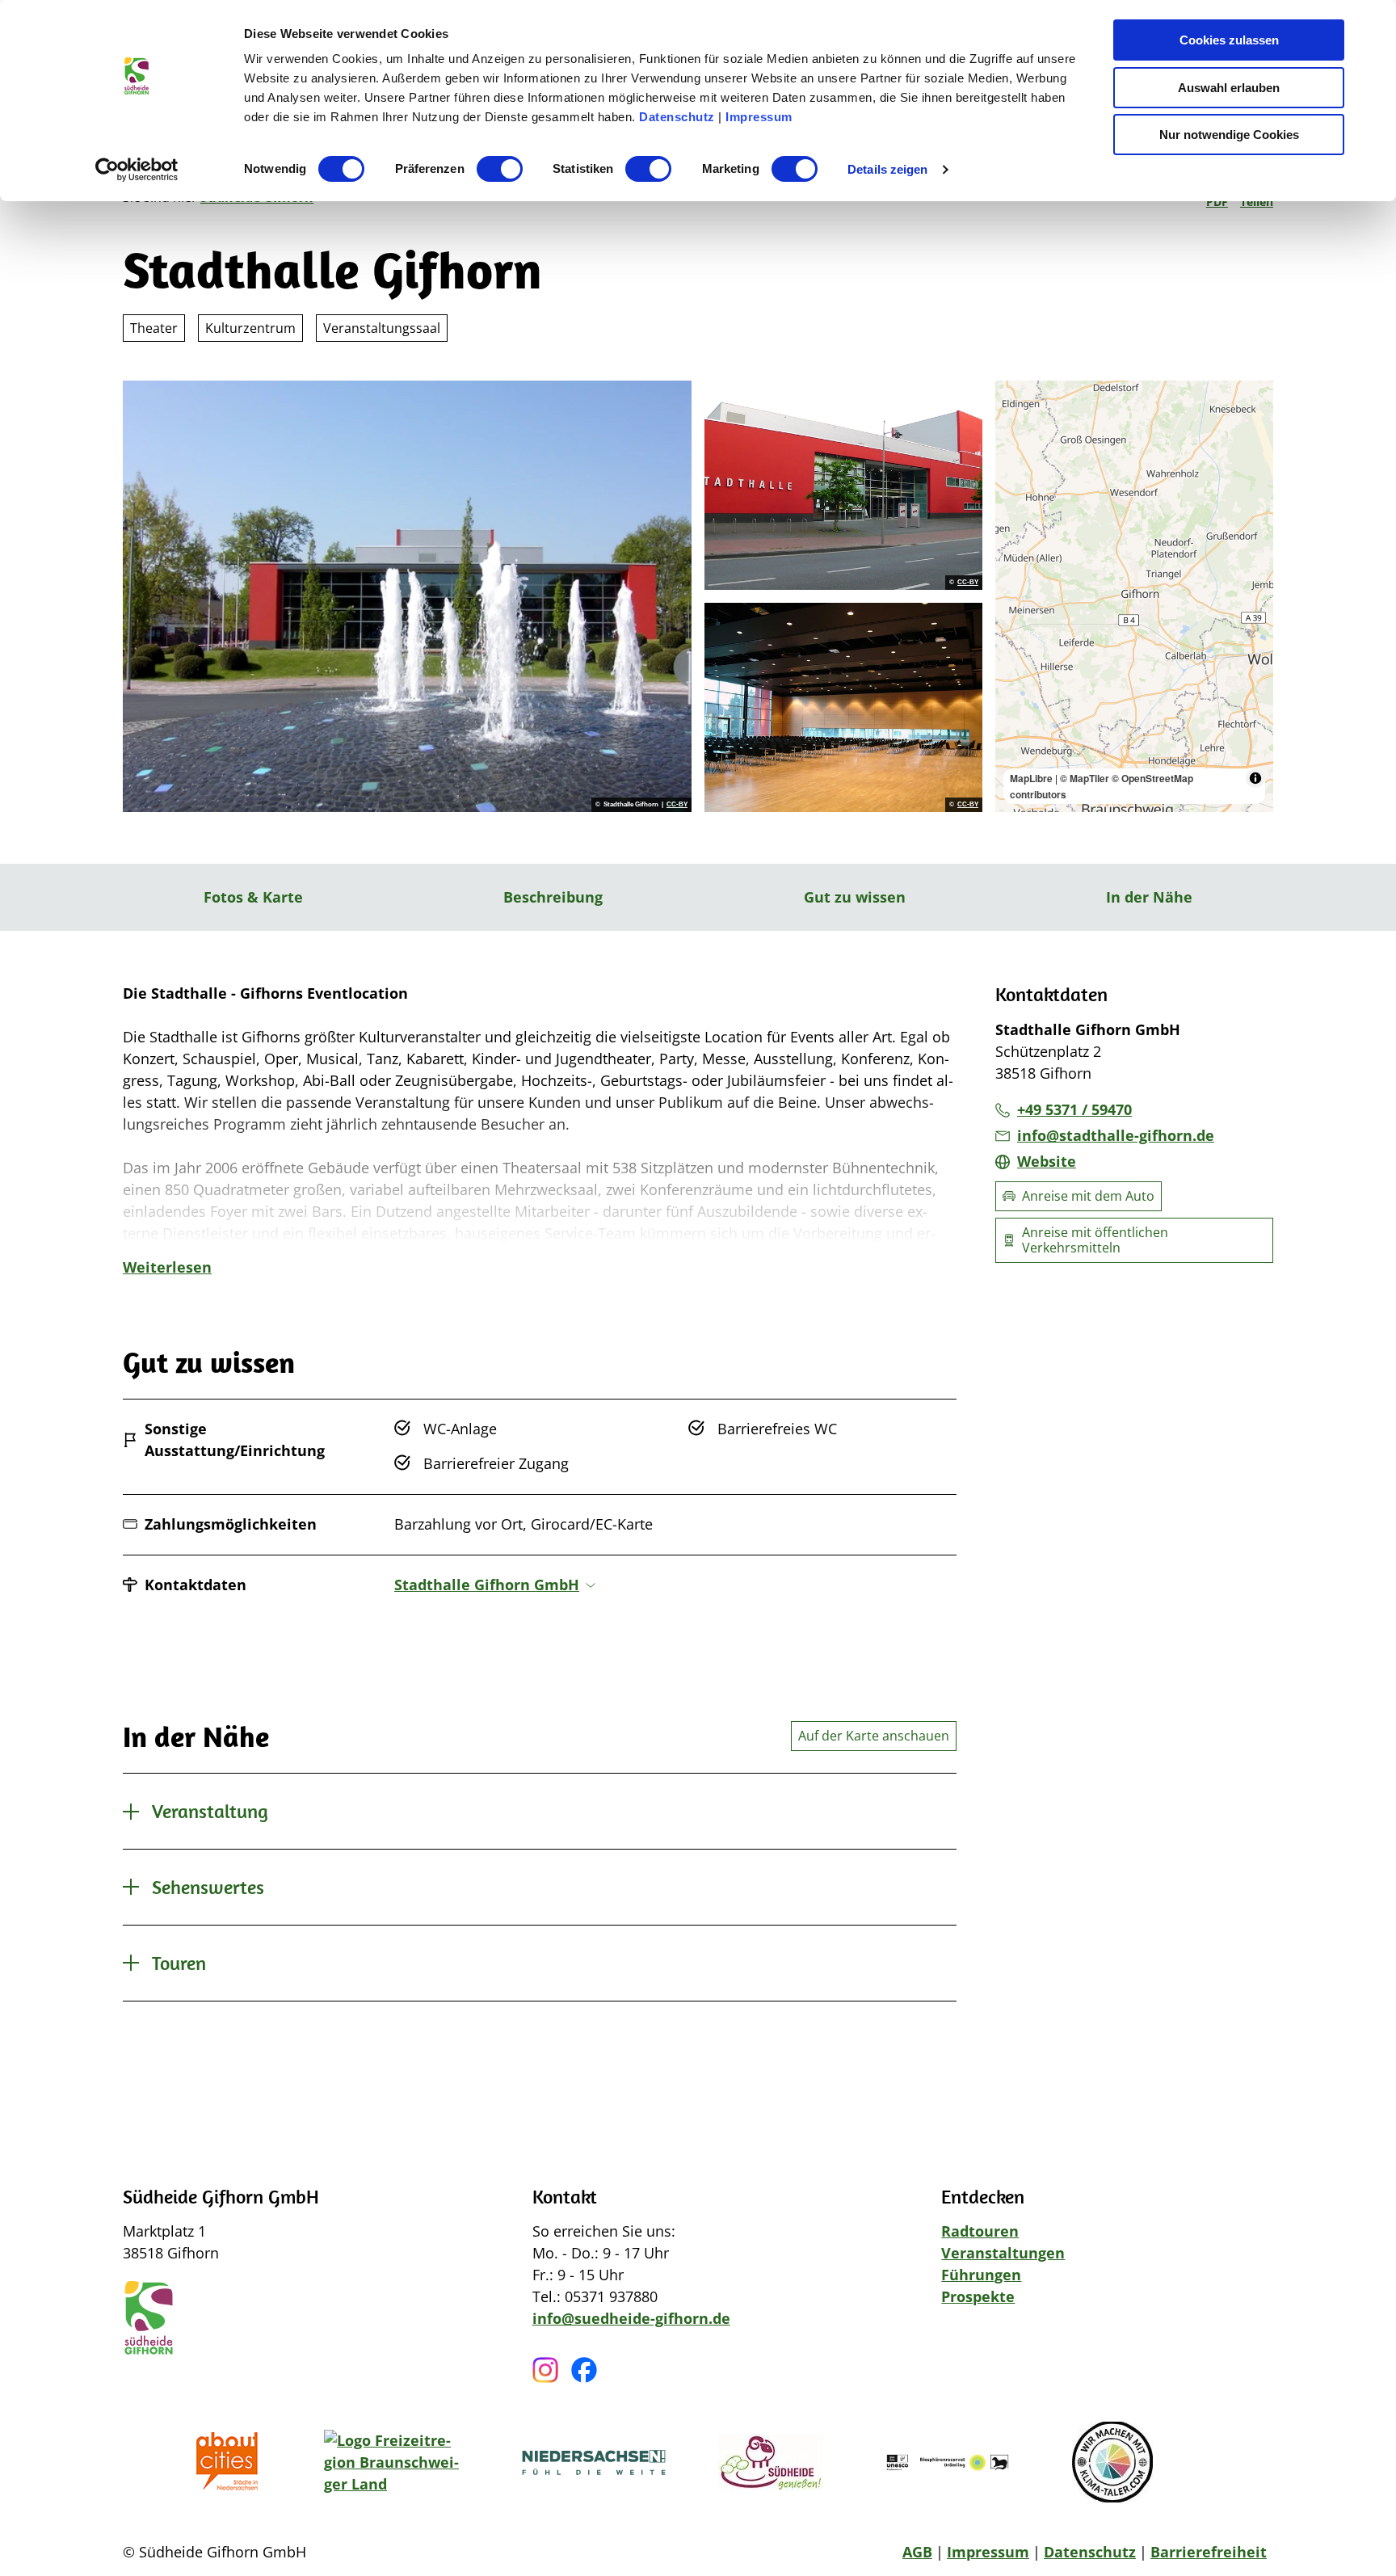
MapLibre (1031, 778)
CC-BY (677, 805)
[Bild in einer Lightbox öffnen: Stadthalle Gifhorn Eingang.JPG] (843, 485)
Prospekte (978, 2296)
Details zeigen (887, 169)
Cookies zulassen (1229, 40)
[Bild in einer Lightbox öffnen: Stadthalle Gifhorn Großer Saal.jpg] (843, 707)
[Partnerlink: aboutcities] (232, 2462)
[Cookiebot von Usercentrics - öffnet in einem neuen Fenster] (137, 170)
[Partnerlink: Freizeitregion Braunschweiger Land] (397, 2462)
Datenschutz (677, 117)
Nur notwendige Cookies (1229, 135)
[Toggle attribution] (1255, 778)
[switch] (500, 169)
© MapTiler (1085, 778)
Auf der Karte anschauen (874, 1736)
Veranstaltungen (1003, 2253)
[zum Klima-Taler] (1112, 2462)
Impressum (759, 117)
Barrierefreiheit (1209, 2552)
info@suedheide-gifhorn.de (631, 2318)
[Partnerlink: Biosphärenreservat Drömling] (948, 2462)
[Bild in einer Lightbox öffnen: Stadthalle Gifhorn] (407, 596)
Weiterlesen (167, 1267)
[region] (1134, 596)
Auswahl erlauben (1229, 88)
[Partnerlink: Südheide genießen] (771, 2462)
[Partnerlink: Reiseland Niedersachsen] (594, 2462)
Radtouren (980, 2231)
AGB (917, 2552)
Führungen (981, 2275)
